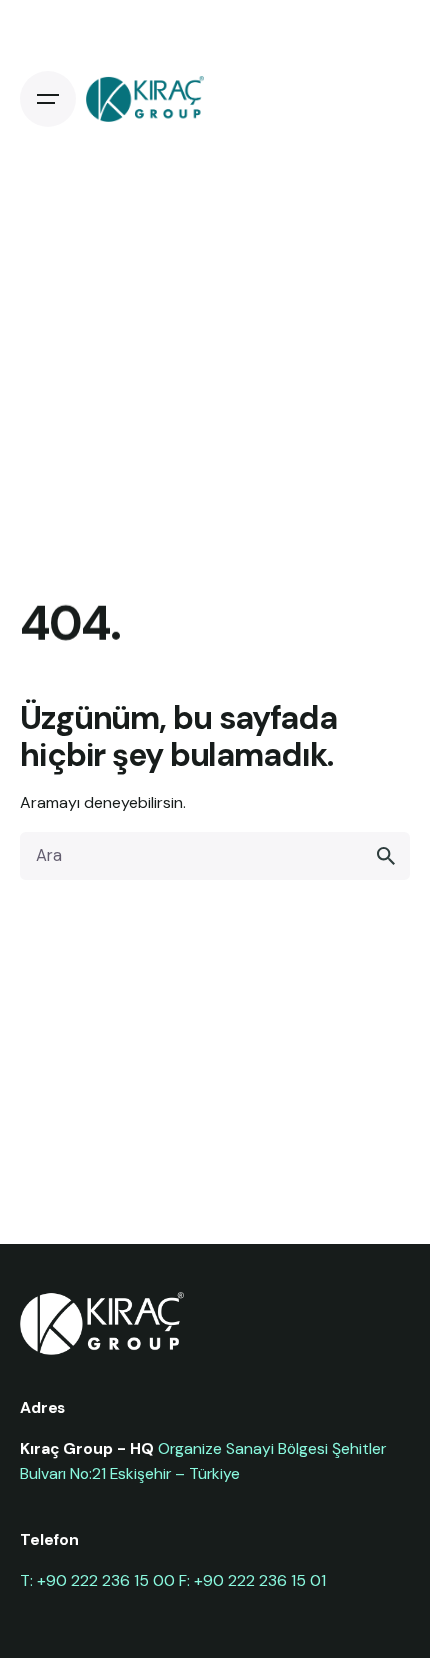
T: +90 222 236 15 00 (97, 1580)
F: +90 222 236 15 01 (252, 1580)
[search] (386, 856)
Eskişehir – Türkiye (175, 1473)
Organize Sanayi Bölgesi (243, 1448)
